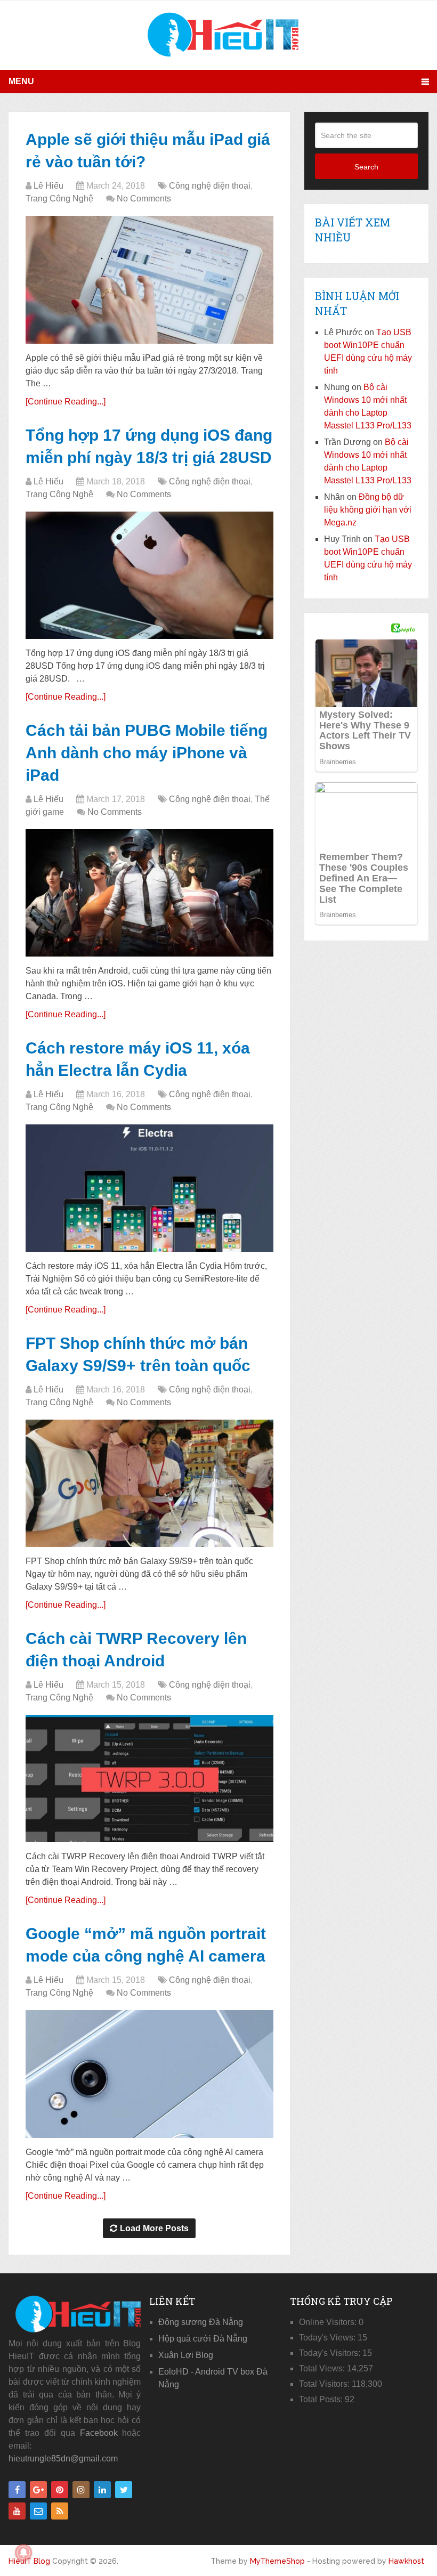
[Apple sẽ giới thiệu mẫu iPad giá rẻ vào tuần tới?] (149, 280)
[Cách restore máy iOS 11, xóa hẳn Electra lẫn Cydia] (149, 1188)
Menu (21, 81)
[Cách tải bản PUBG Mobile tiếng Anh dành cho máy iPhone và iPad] (149, 893)
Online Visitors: (329, 2322)
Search (366, 167)
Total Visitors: (325, 2384)
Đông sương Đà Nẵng (201, 2322)
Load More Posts (154, 2228)
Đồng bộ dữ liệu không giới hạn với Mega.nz (368, 510)
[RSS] (60, 2511)
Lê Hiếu (48, 186)
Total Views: (323, 2368)
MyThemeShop (277, 2561)
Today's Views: (328, 2338)
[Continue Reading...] (66, 402)
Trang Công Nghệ (59, 199)
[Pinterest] (60, 2490)
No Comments (144, 199)
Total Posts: (322, 2399)
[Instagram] (81, 2490)
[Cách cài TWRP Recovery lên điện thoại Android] (149, 1779)
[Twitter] (124, 2490)
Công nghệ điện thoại (210, 186)
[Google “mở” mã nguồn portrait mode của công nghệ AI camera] (149, 2074)
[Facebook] (17, 2490)
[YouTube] (17, 2511)
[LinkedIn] (102, 2490)
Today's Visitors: (331, 2353)
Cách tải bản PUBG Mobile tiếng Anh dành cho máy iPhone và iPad (147, 753)
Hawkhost (406, 2561)
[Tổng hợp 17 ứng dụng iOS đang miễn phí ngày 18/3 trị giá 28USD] (149, 575)
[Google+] (38, 2490)
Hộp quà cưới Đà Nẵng (203, 2339)
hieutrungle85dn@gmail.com (63, 2458)
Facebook (99, 2433)
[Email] (38, 2511)
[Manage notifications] (23, 2553)
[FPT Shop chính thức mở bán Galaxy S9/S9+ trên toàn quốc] (149, 1483)
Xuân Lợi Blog (186, 2355)
